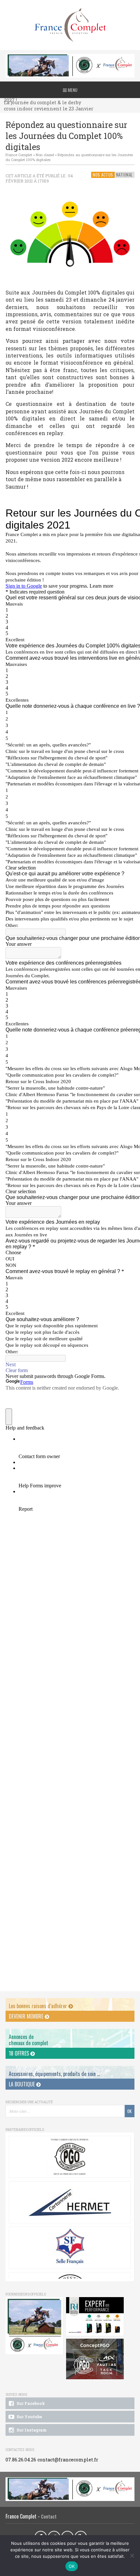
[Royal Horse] (95, 2317)
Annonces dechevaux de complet (28, 2040)
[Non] (132, 2556)
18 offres (20, 2053)
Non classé (45, 155)
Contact (49, 2516)
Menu (72, 90)
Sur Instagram (31, 2430)
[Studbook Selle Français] (70, 2248)
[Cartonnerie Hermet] (70, 2202)
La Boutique (22, 2084)
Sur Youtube (29, 2417)
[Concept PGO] (70, 2157)
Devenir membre (27, 2016)
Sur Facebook (30, 2403)
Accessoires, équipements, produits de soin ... (54, 2074)
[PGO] (95, 2359)
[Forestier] (70, 57)
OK (72, 2566)
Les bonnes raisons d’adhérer (39, 2006)
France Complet (19, 155)
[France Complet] (70, 25)
